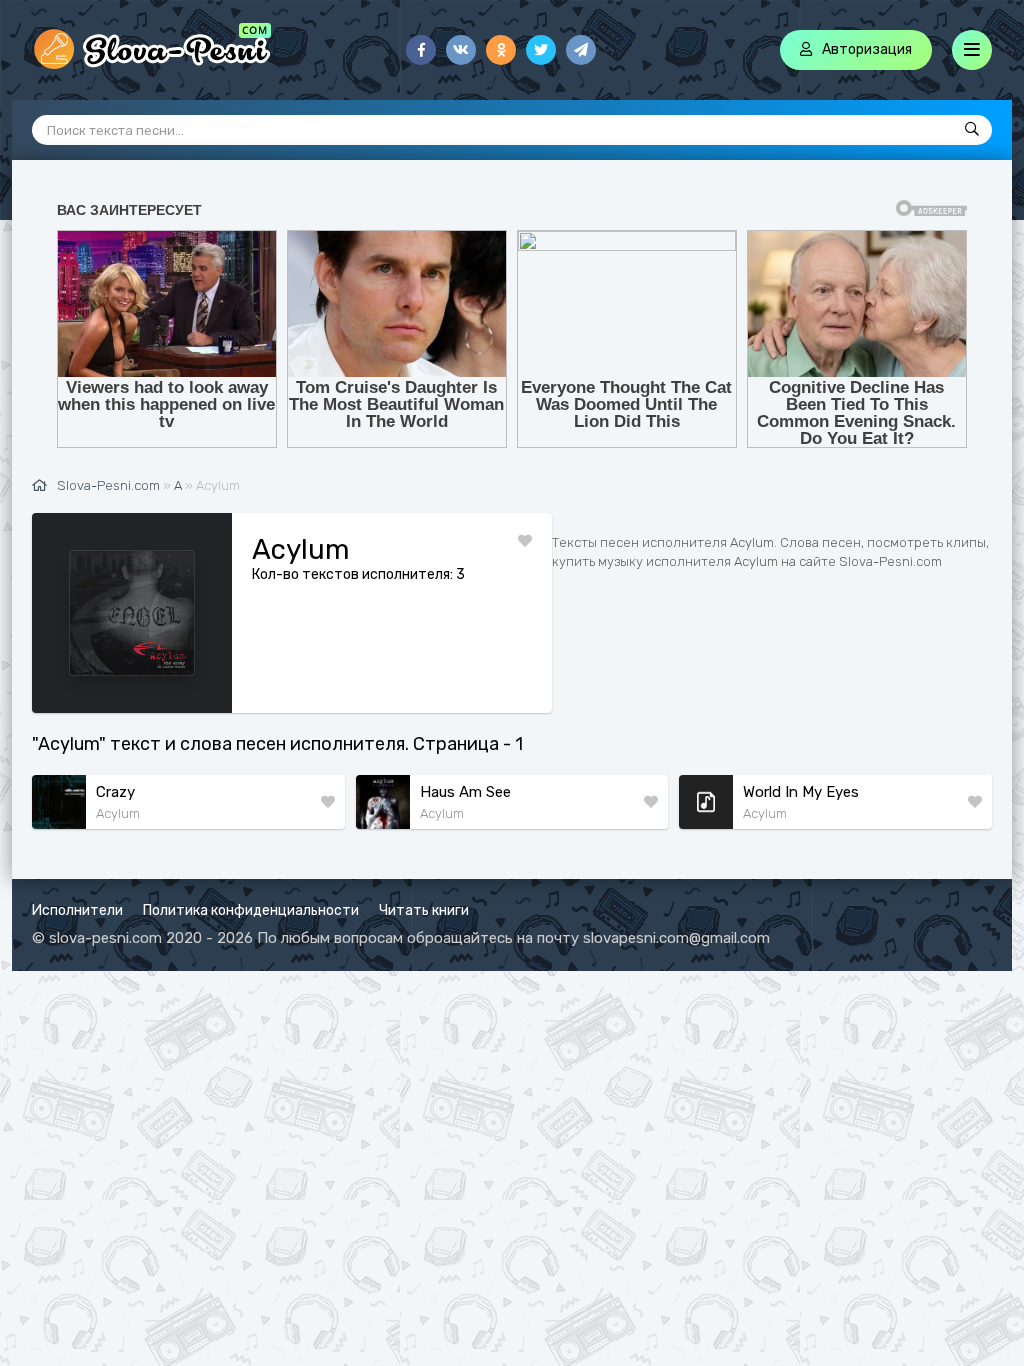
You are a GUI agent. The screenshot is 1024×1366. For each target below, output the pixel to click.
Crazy (115, 792)
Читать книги (424, 910)
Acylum (118, 813)
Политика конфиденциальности (251, 910)
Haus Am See (465, 792)
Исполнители (77, 910)
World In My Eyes (801, 792)
